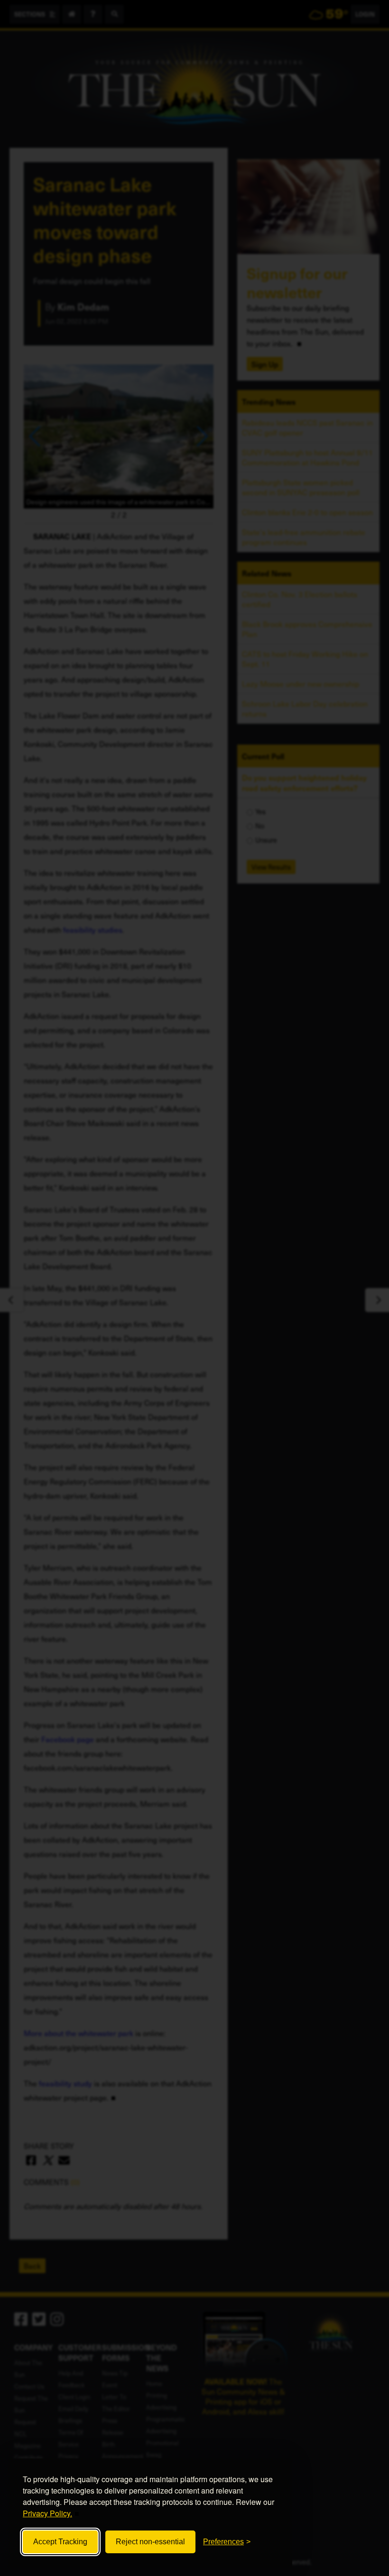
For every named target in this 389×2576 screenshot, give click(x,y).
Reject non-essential (150, 2542)
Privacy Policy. (47, 2513)
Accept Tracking (60, 2542)
